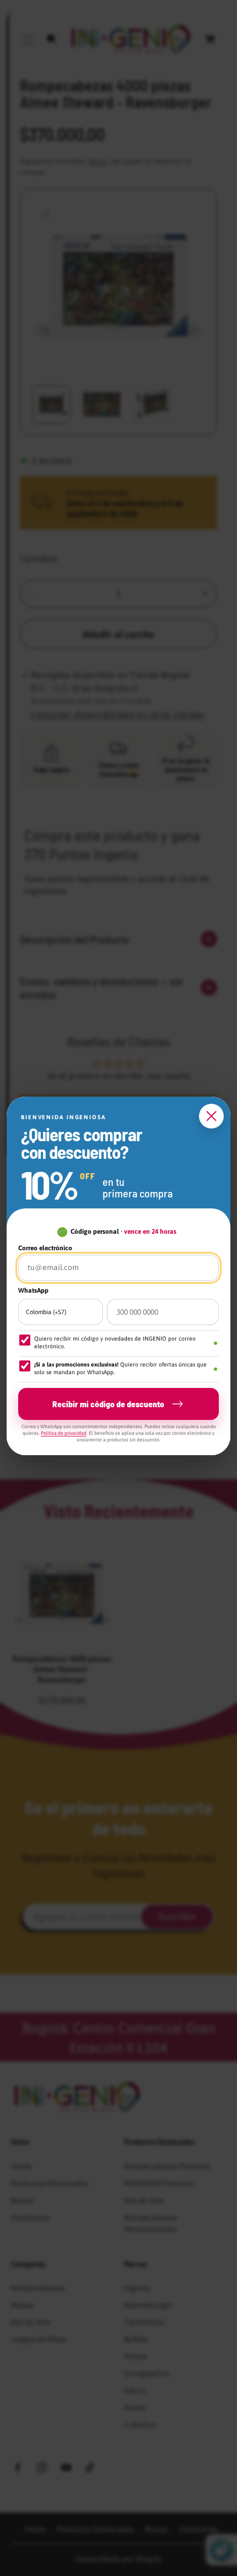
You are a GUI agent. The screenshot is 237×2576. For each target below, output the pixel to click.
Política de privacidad (64, 1433)
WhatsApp (33, 1290)
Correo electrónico (45, 1248)
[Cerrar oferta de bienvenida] (211, 1116)
